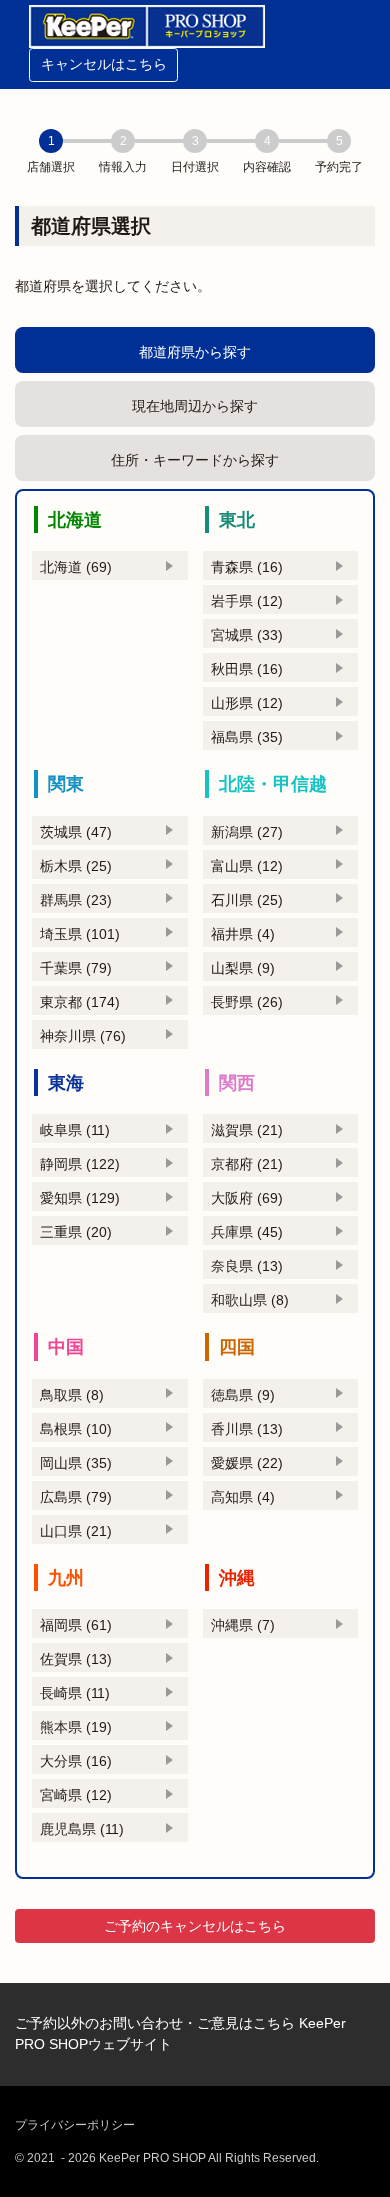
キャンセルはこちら (104, 64)
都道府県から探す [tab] (195, 352)
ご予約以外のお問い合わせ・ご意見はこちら (155, 2023)
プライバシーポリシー (75, 2125)
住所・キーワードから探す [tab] (195, 460)
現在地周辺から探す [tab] (195, 406)
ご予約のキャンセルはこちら (195, 1926)
